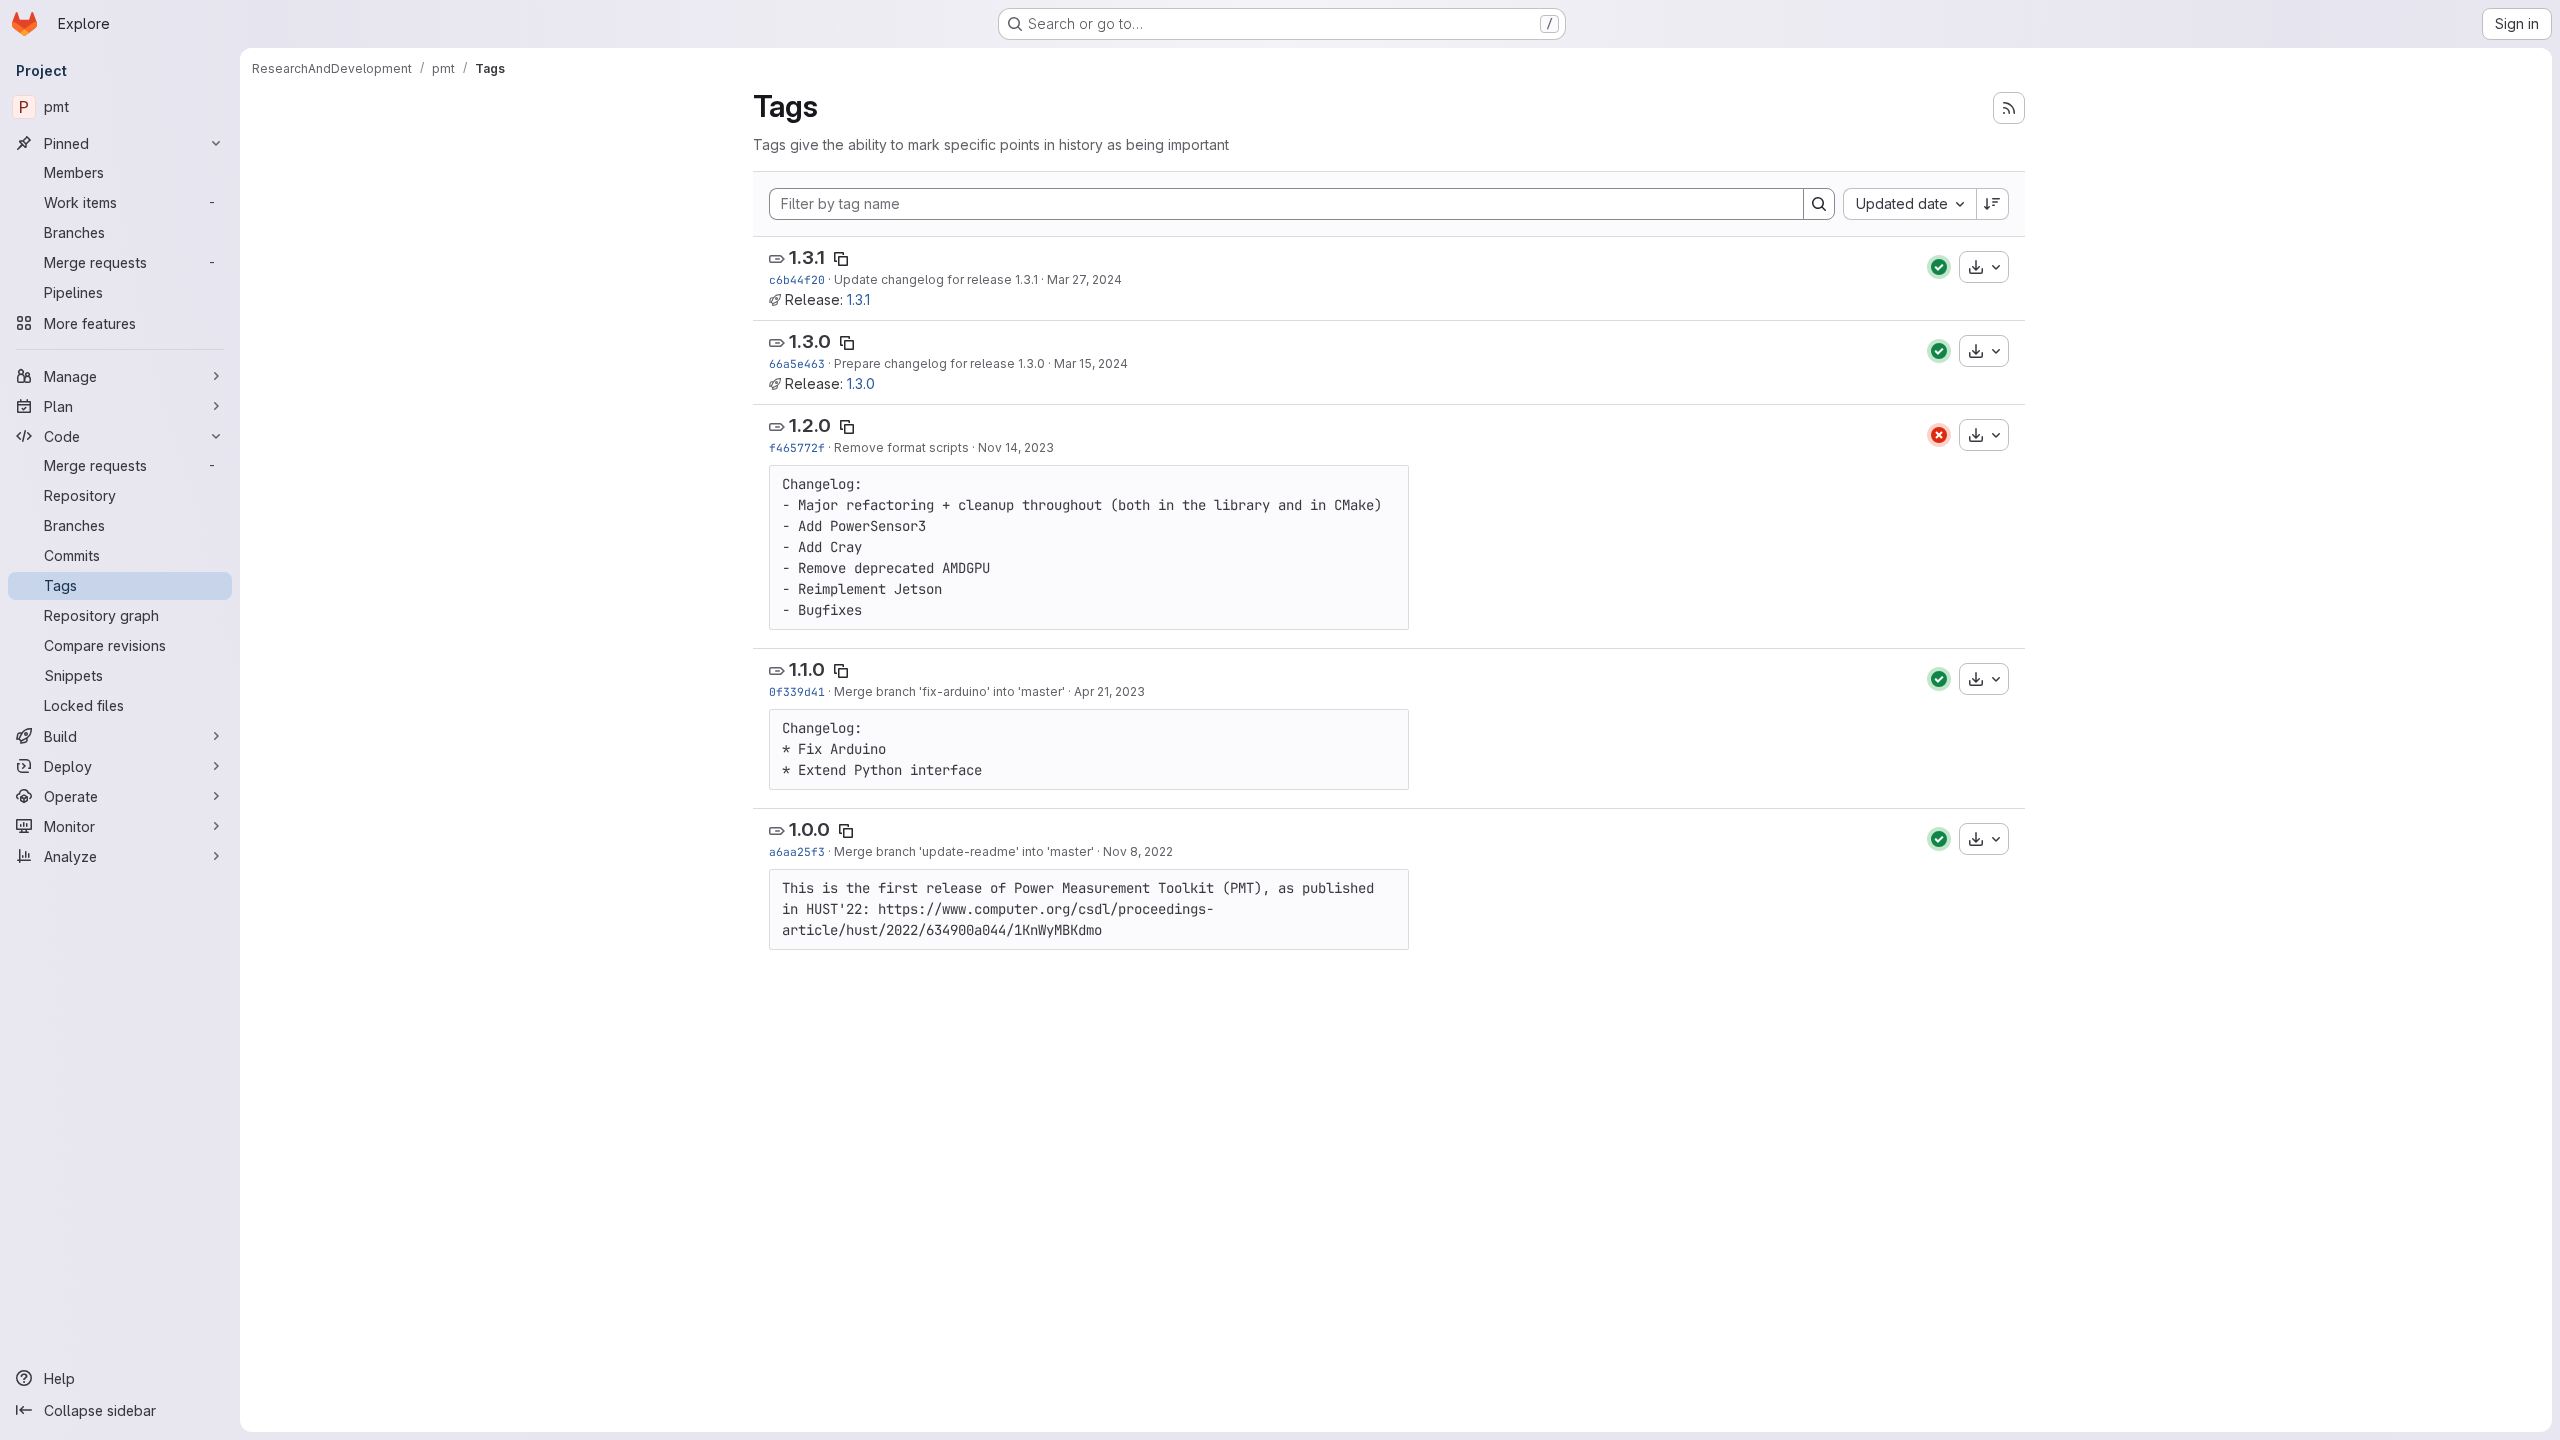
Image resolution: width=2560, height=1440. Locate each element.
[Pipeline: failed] (1939, 435)
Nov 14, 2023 (1016, 447)
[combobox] (1909, 204)
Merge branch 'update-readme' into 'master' (964, 851)
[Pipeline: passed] (1939, 267)
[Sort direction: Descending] (1993, 204)
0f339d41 (797, 691)
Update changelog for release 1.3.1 (936, 279)
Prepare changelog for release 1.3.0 (939, 363)
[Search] (1819, 204)
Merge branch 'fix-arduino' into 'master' (949, 691)
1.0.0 (809, 829)
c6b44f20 (797, 279)
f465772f (797, 447)
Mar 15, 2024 (1091, 363)
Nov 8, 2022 (1138, 851)
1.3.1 (807, 257)
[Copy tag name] (841, 259)
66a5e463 (797, 363)
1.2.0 (810, 425)
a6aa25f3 (797, 851)
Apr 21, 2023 (1109, 691)
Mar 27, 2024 (1084, 279)
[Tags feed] (2009, 108)
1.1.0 (807, 669)
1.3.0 (810, 341)
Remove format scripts (901, 447)
